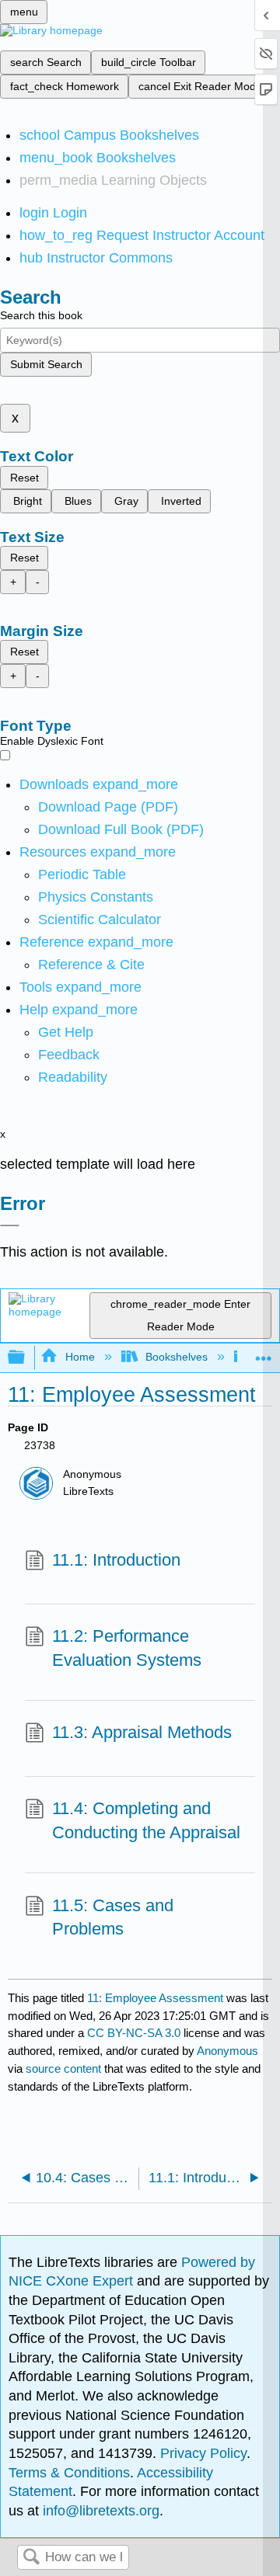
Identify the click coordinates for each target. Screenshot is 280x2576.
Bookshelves (177, 1357)
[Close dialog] (10, 1225)
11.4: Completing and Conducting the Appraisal (146, 1820)
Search (31, 2558)
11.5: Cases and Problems (113, 1917)
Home (80, 1357)
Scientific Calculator (100, 920)
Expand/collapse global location (264, 1353)
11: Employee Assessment (155, 1998)
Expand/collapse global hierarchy (26, 1358)
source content (63, 2068)
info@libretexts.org (99, 2511)
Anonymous (227, 2051)
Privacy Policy (203, 2453)
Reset (24, 478)
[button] (69, 1055)
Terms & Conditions (69, 2473)
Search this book (41, 315)
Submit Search (46, 364)
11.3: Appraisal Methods (142, 1732)
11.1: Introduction (116, 1560)
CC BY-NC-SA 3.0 (134, 2033)
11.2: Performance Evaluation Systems (127, 1648)
